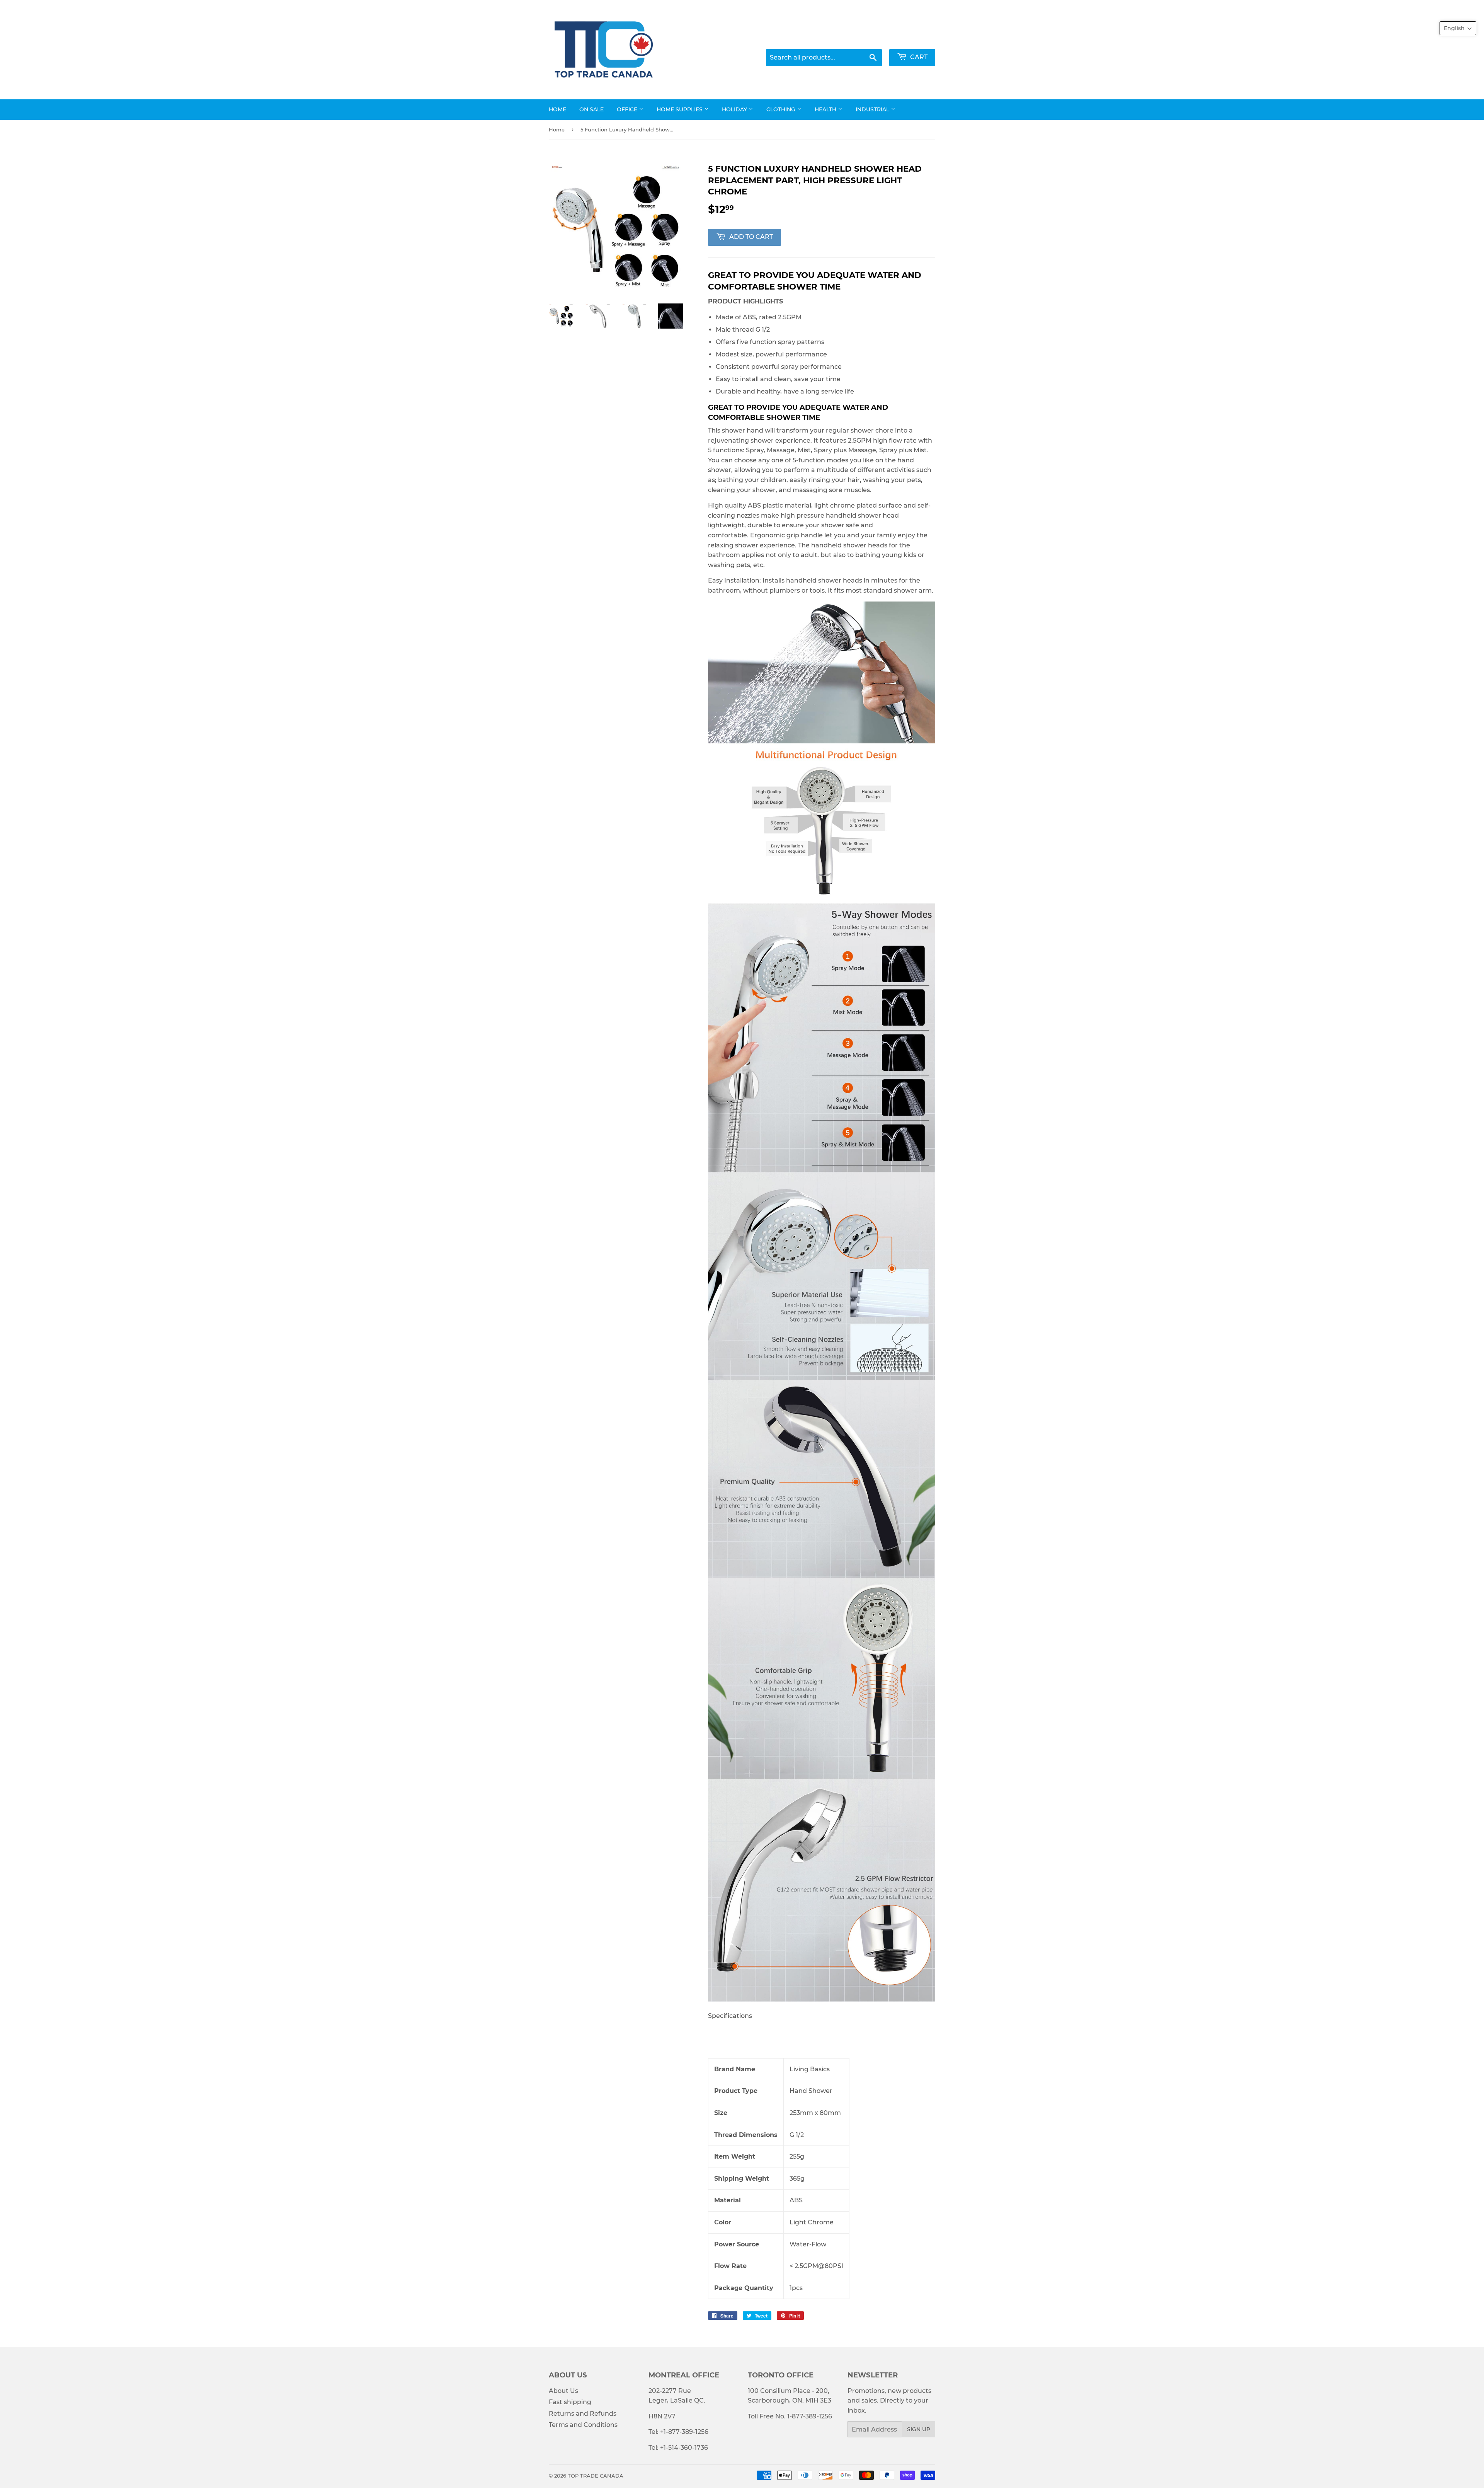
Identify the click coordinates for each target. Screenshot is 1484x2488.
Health (826, 109)
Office (628, 109)
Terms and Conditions (583, 2425)
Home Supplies (680, 109)
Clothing (782, 109)
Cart (918, 57)
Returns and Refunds (583, 2414)
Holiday (735, 109)
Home (557, 109)
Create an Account (910, 39)
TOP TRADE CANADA (596, 2476)
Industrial (873, 109)
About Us (563, 2391)
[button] (1458, 28)
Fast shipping (570, 2402)
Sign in (862, 39)
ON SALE (591, 109)
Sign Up (919, 2429)
